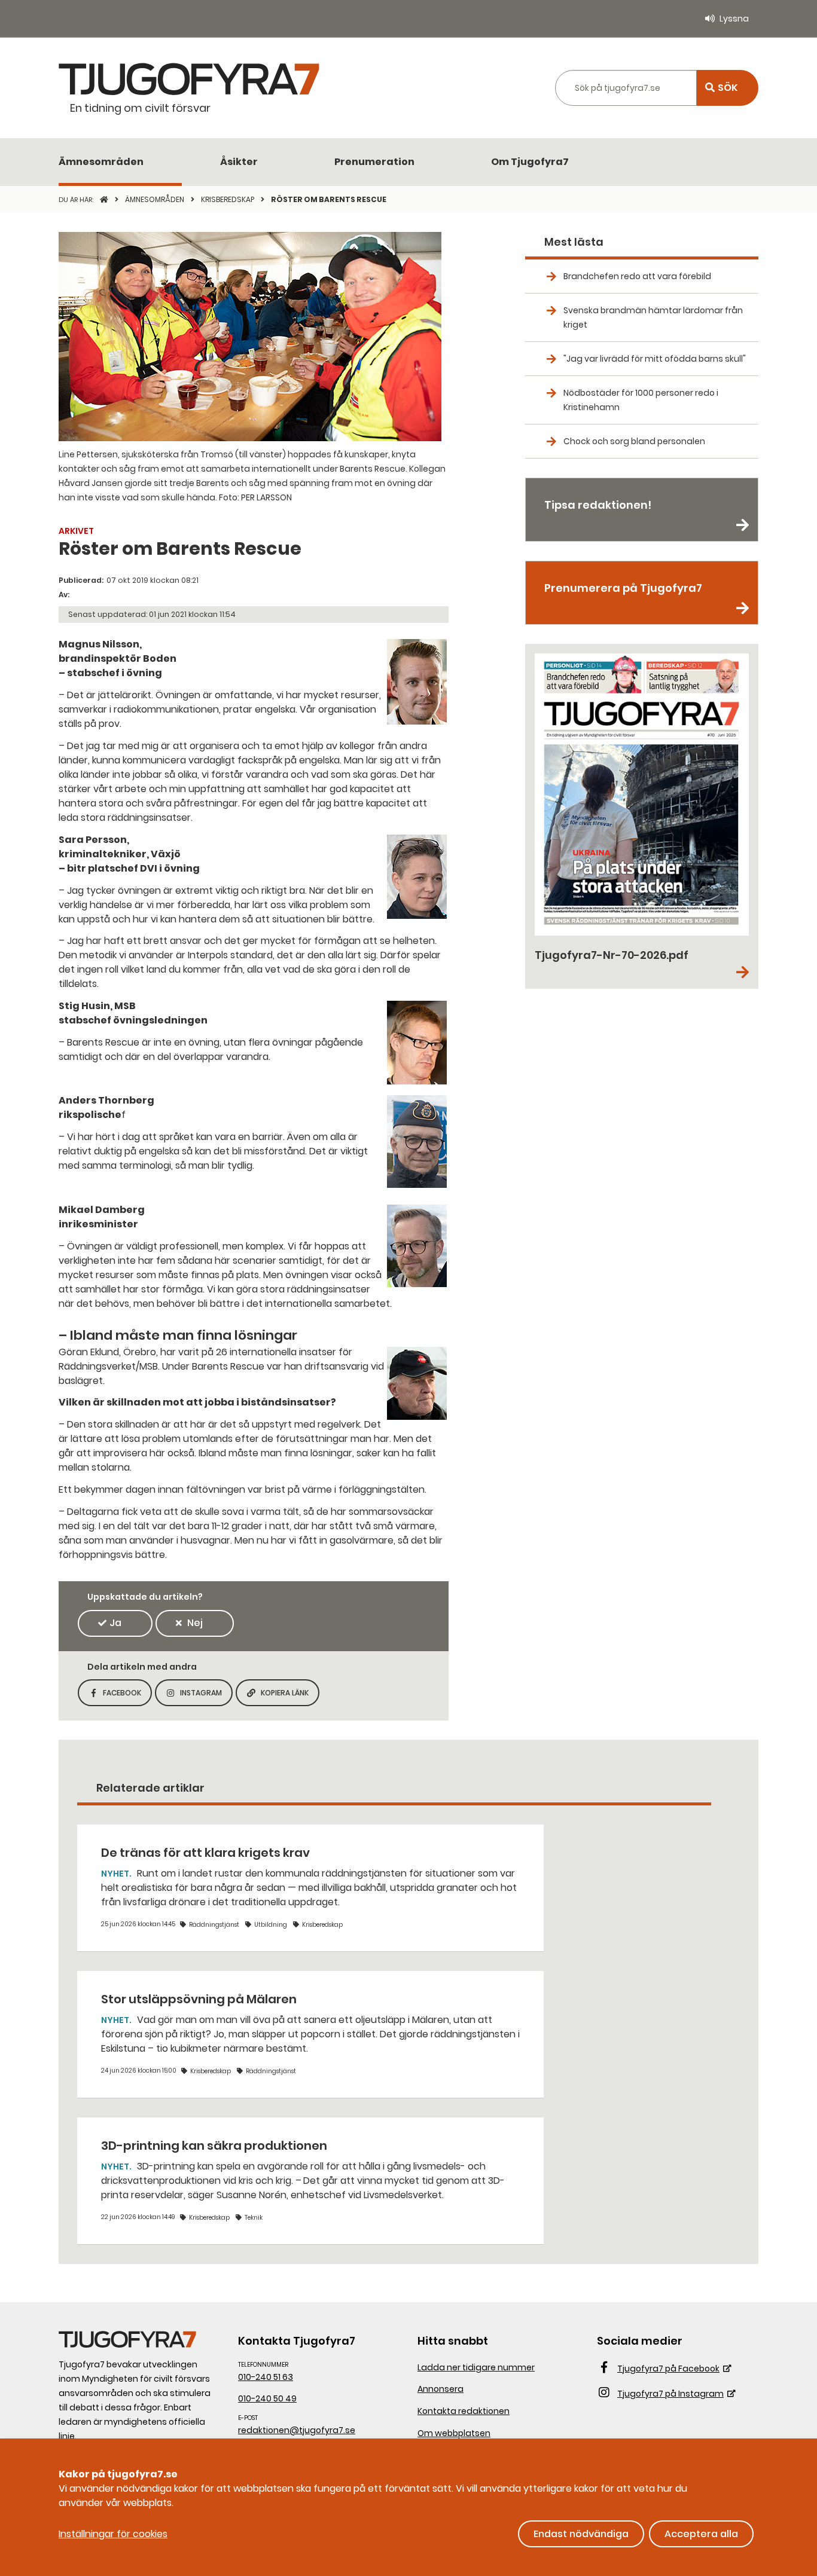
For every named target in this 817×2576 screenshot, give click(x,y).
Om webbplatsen (454, 2433)
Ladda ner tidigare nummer (476, 2367)
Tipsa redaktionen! (598, 505)
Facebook (127, 1696)
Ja (115, 1623)
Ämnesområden (101, 162)
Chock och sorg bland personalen (634, 441)
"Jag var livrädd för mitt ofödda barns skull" (655, 359)
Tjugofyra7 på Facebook (668, 2369)
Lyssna (734, 19)
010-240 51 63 (266, 2377)
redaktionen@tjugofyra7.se (297, 2430)
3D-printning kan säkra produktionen (214, 2146)
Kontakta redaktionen (464, 2411)
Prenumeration (374, 162)
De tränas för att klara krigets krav (205, 1853)
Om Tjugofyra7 (530, 162)
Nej (195, 1623)
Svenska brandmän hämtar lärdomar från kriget (653, 317)
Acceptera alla (701, 2534)
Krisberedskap (228, 199)
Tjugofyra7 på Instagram (670, 2394)
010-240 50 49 (267, 2398)
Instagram (206, 1696)
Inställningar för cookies (113, 2534)
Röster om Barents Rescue (329, 199)
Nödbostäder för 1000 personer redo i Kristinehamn (641, 400)
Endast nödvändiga (581, 2534)
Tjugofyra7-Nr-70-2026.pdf (612, 955)
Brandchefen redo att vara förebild (637, 276)
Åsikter (239, 162)
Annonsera (440, 2389)
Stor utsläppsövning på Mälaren (199, 1999)
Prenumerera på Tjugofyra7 (623, 588)
